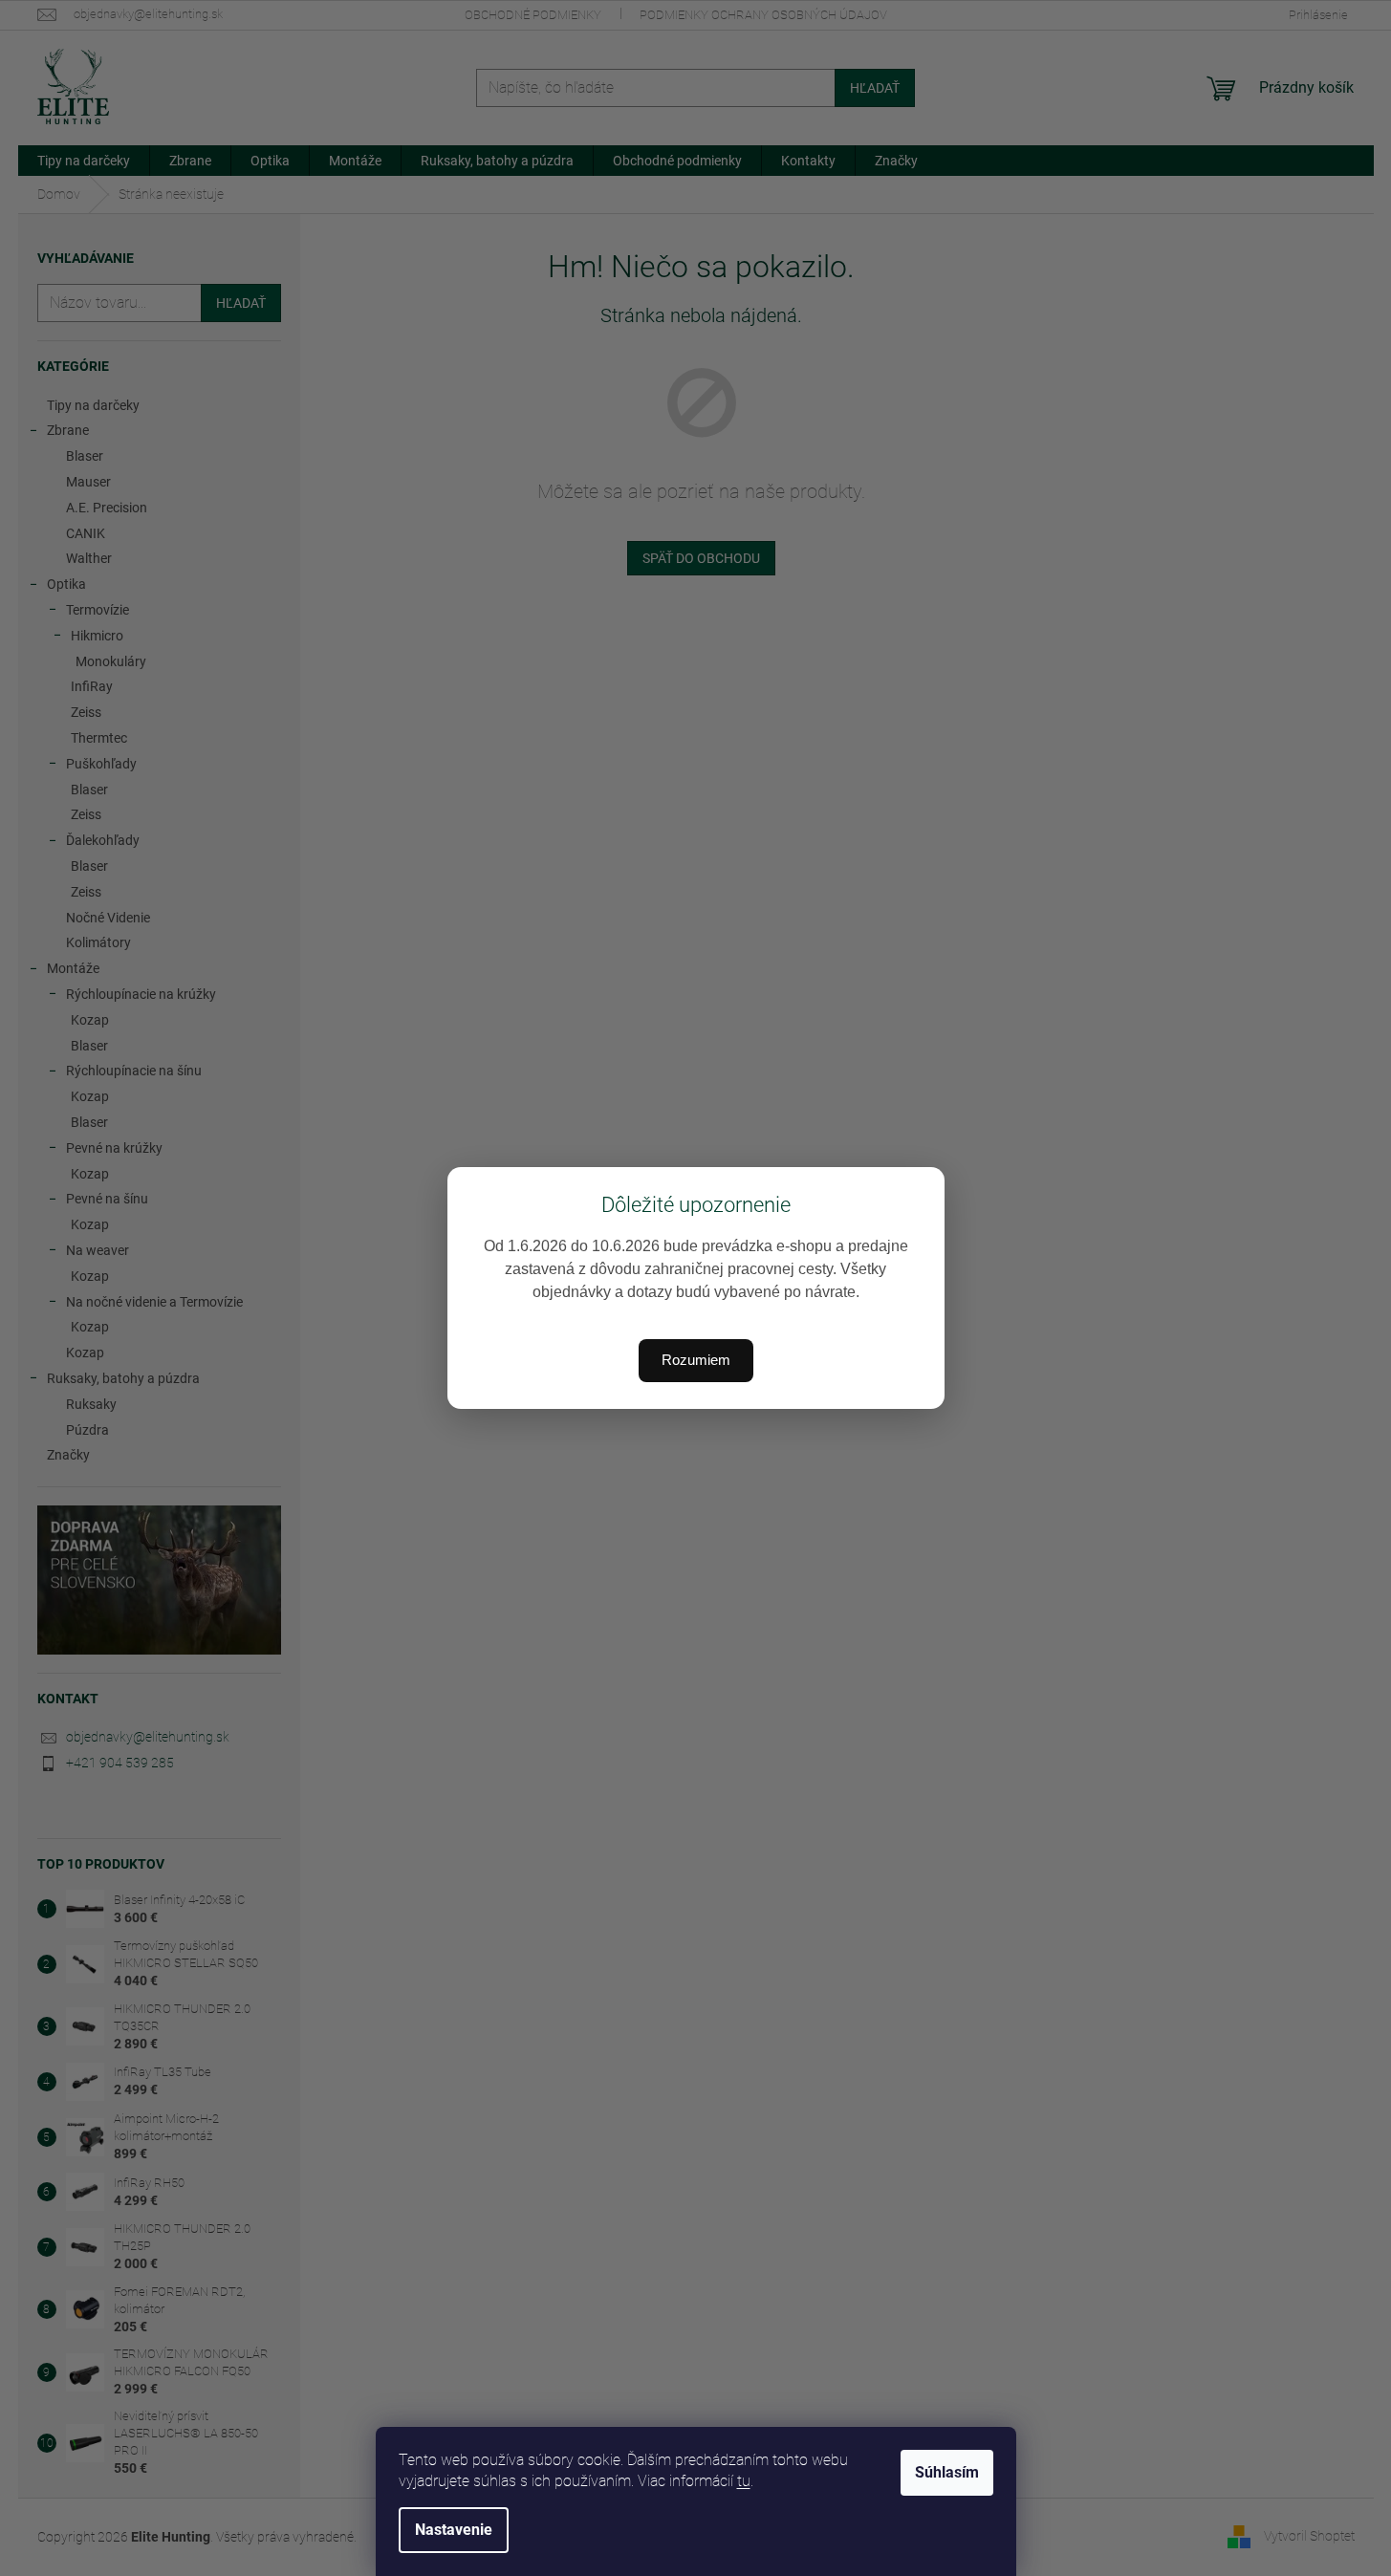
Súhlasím (947, 2472)
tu (744, 2481)
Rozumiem (696, 1360)
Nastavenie (454, 2530)
